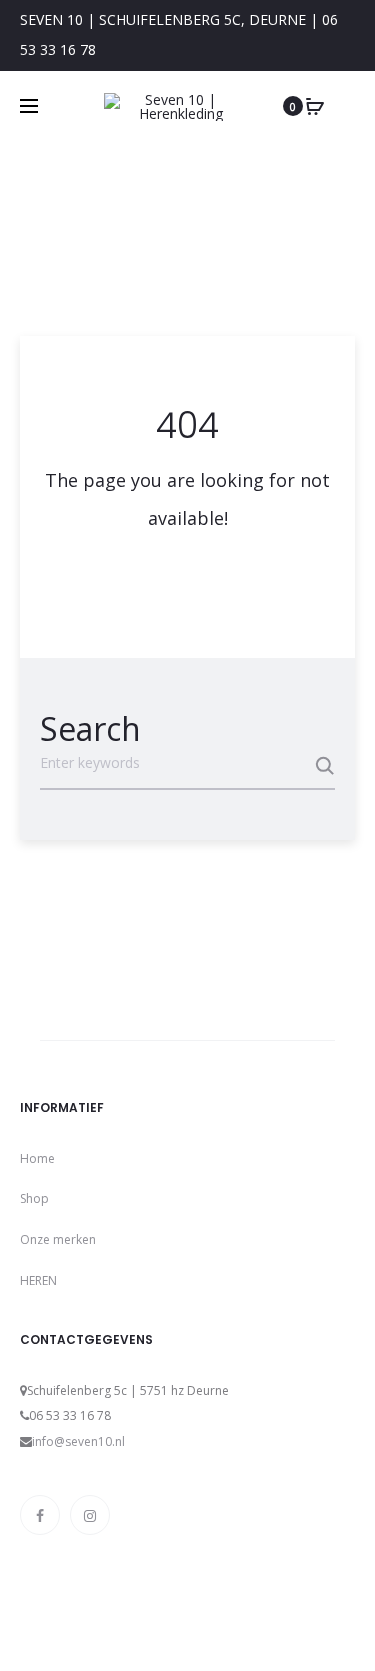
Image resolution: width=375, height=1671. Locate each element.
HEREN (38, 1280)
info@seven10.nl (78, 1441)
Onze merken (58, 1239)
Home (37, 1158)
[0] (315, 106)
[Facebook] (40, 1515)
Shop (34, 1198)
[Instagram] (90, 1515)
